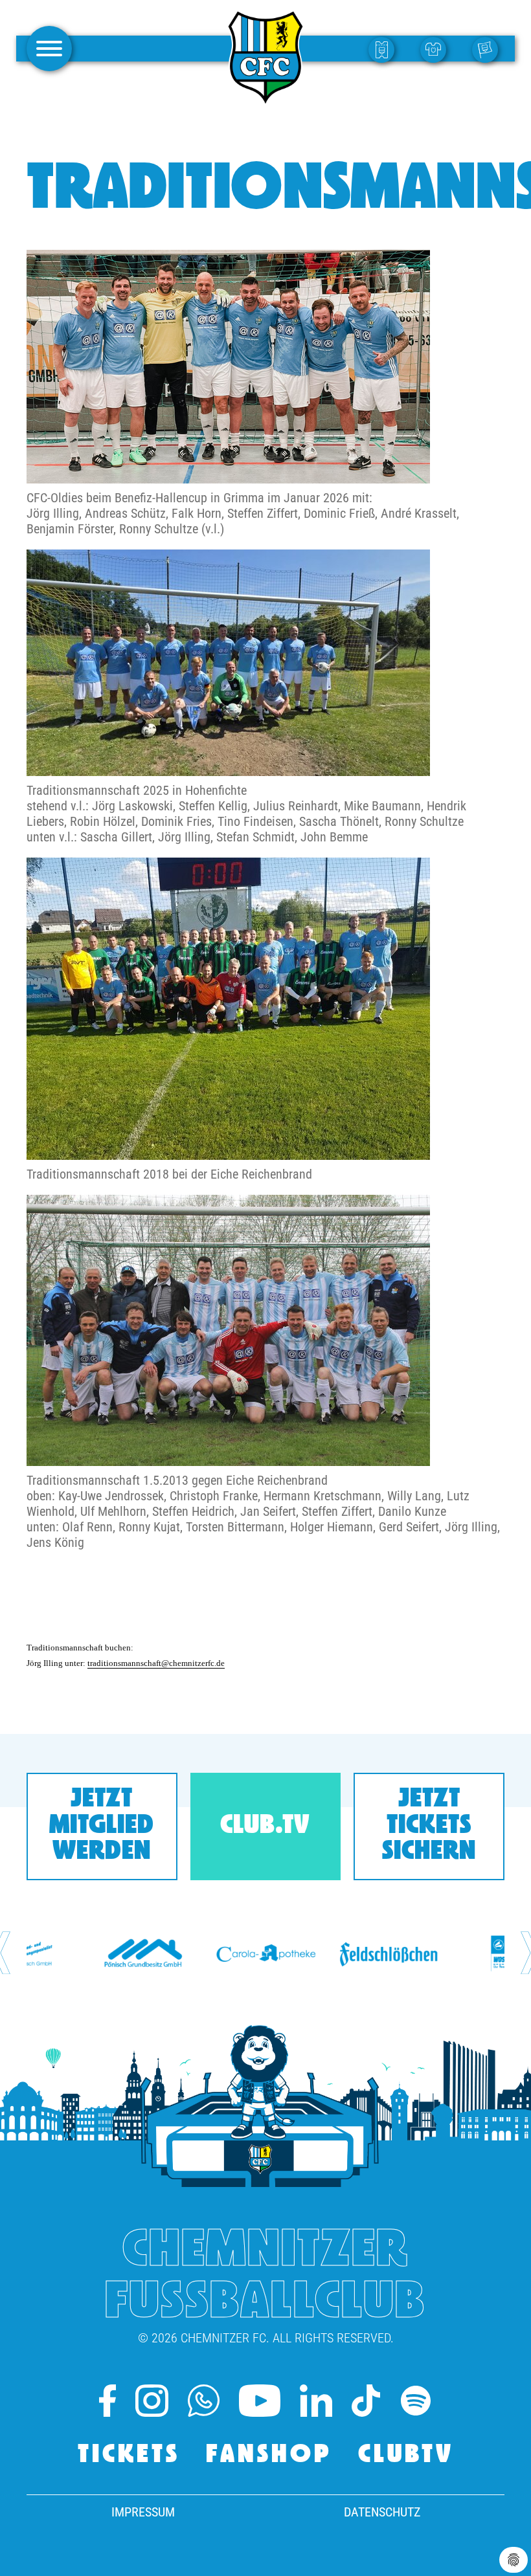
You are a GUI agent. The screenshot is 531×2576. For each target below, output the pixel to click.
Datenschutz (382, 2512)
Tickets (129, 2456)
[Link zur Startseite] (265, 100)
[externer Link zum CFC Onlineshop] (436, 49)
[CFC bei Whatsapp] (204, 2401)
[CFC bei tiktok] (366, 2401)
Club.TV (265, 1827)
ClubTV (406, 2456)
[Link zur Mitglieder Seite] (488, 49)
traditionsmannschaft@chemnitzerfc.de (156, 1663)
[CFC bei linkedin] (316, 2401)
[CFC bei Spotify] (416, 2401)
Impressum (143, 2512)
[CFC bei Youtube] (260, 2401)
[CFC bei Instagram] (152, 2401)
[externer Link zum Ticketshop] (385, 49)
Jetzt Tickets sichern (429, 1826)
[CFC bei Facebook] (107, 2401)
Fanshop (269, 2456)
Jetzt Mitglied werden (102, 1826)
